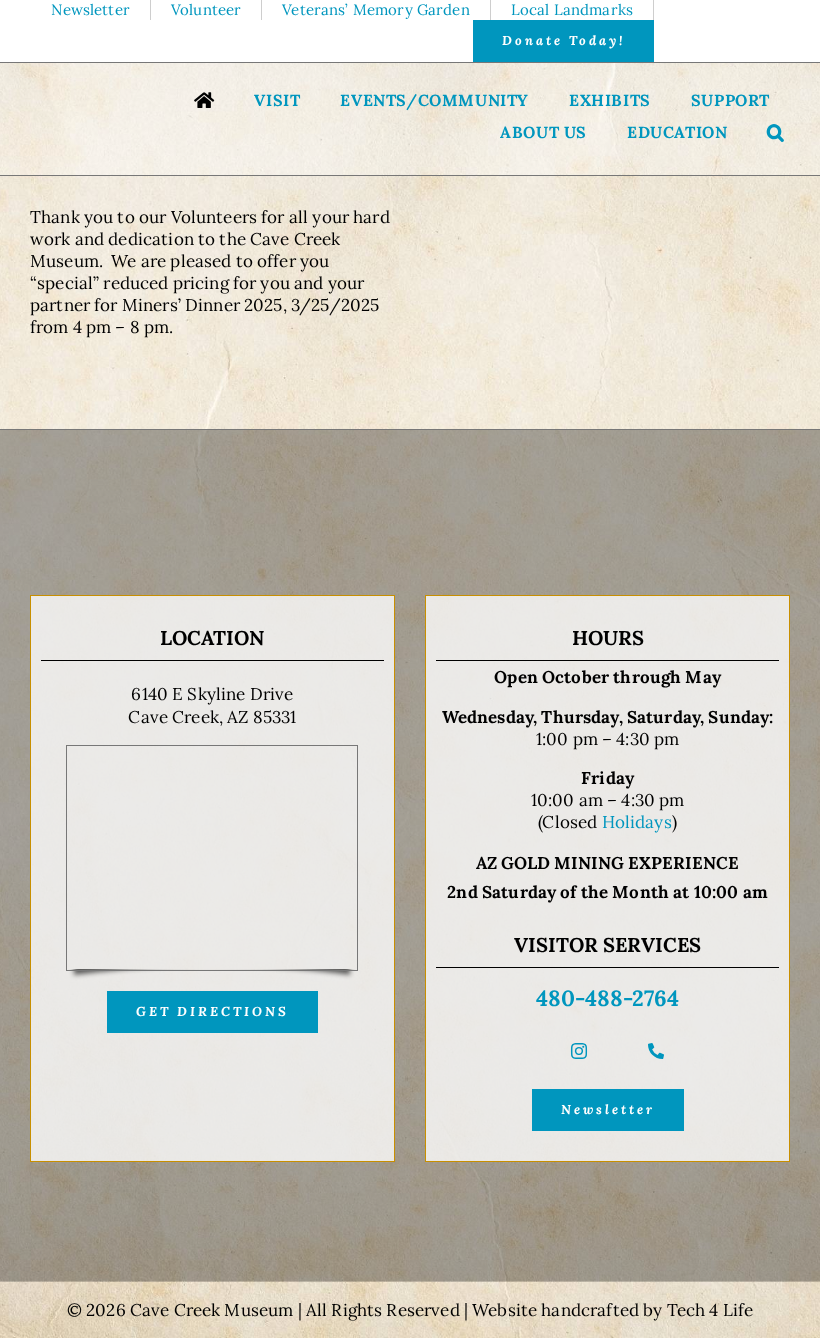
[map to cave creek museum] (212, 754)
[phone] (656, 1051)
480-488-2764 (607, 998)
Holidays (637, 822)
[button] (776, 134)
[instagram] (579, 1051)
